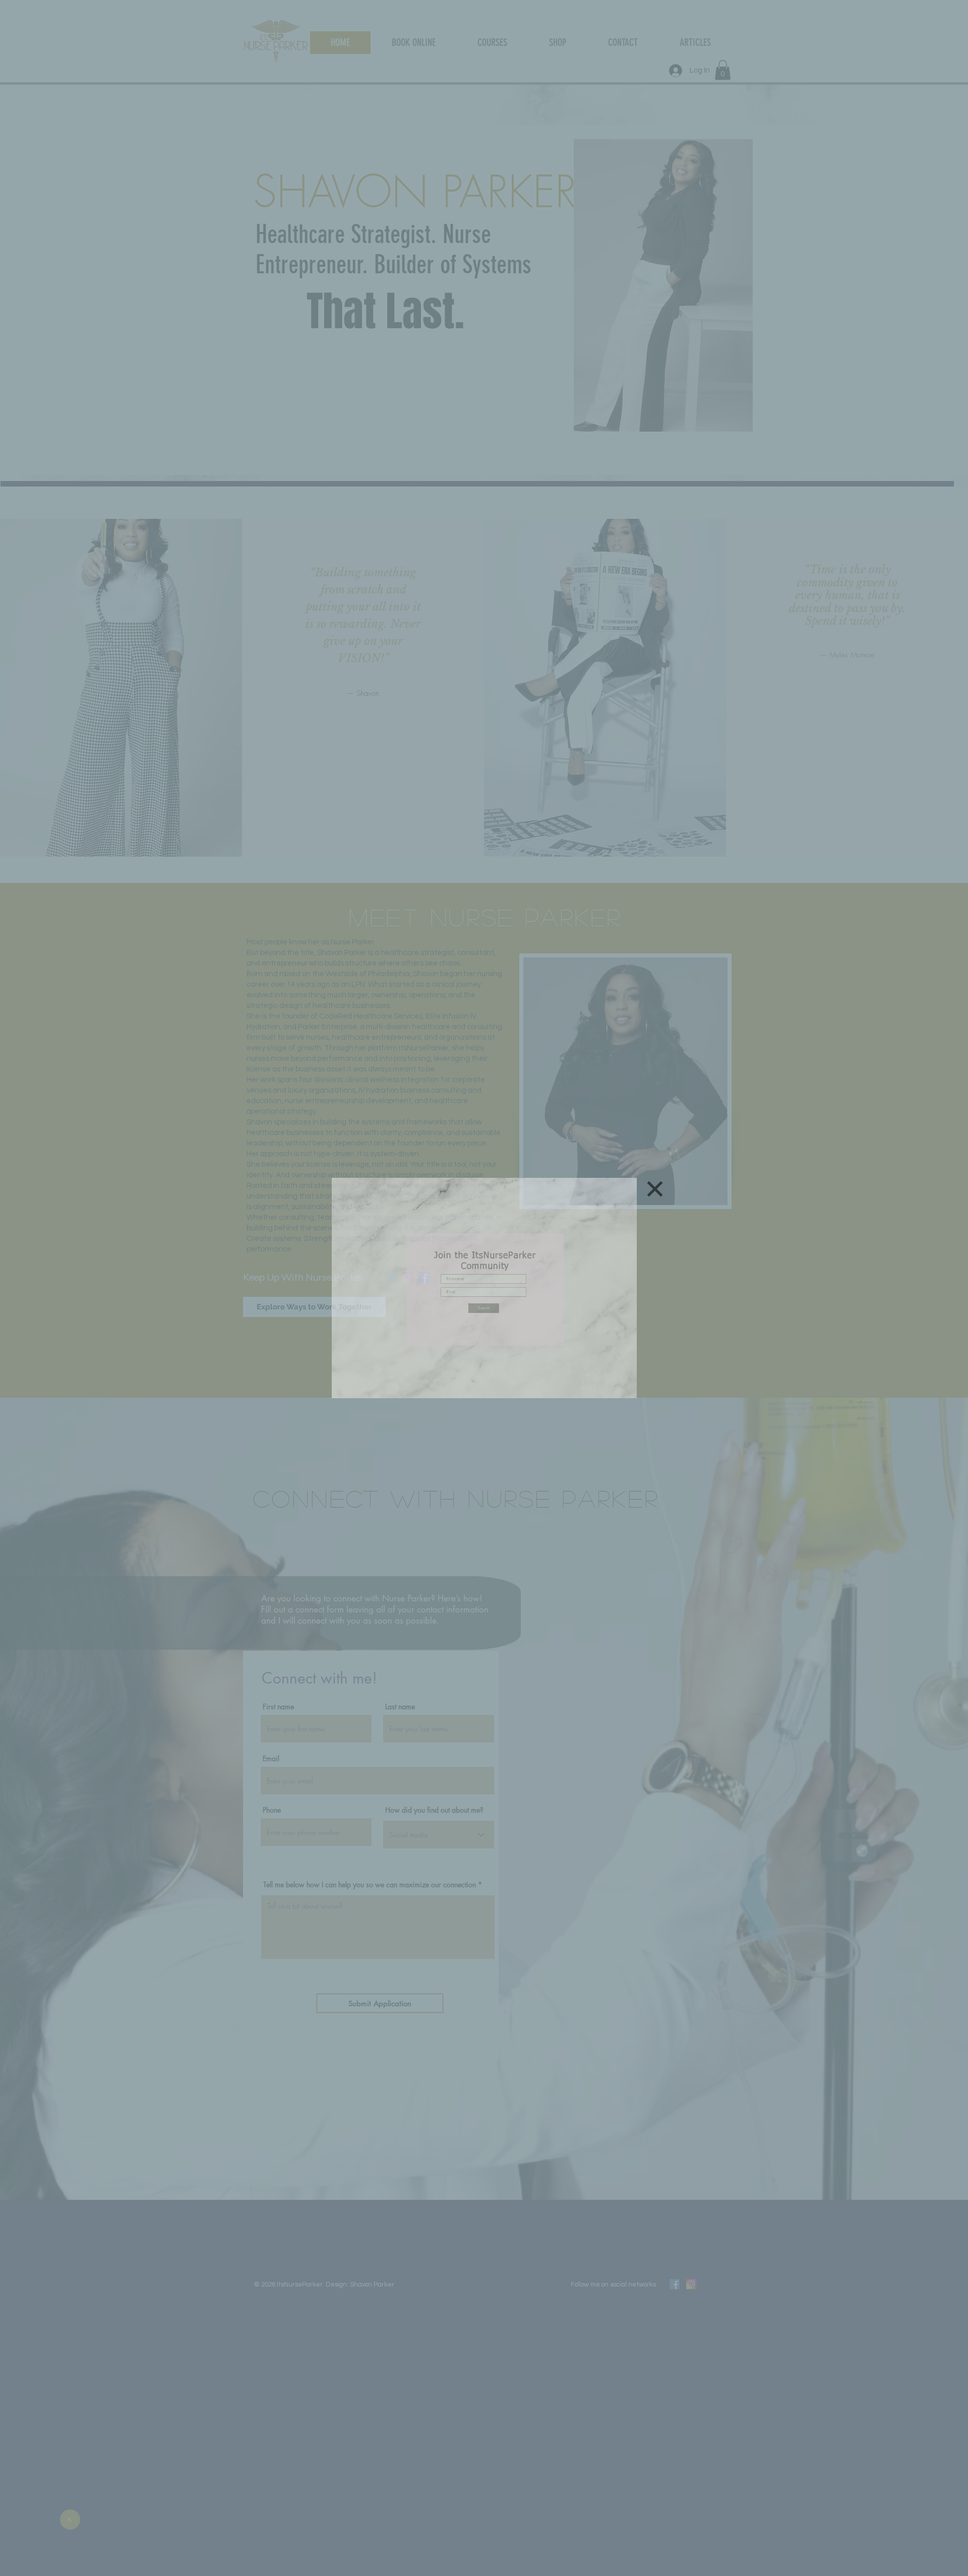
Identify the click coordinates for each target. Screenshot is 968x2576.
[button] (655, 1189)
